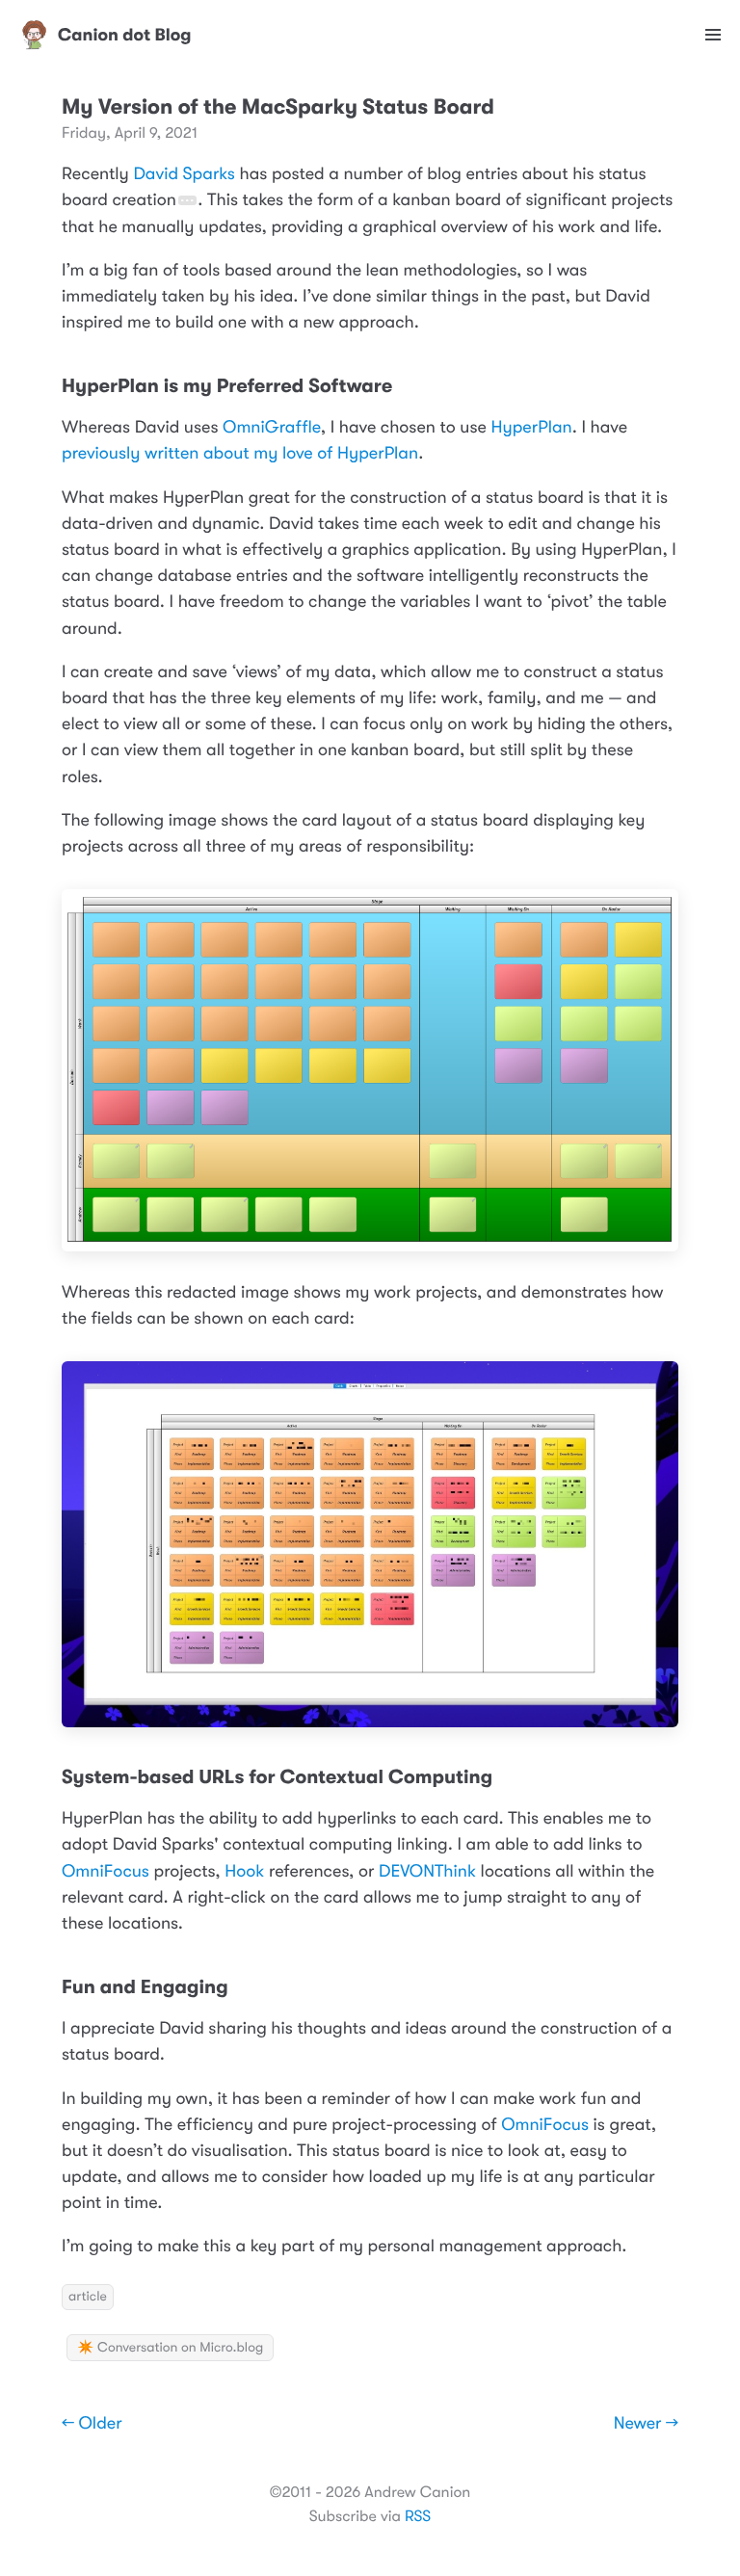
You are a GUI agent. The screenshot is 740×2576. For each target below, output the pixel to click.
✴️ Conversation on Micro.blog (170, 2348)
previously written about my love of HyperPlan (240, 454)
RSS (418, 2516)
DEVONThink (427, 1872)
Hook (244, 1872)
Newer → (646, 2424)
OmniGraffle (272, 428)
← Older (92, 2424)
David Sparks (184, 174)
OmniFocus (106, 1872)
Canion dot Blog (125, 35)
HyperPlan (531, 428)
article (88, 2297)
